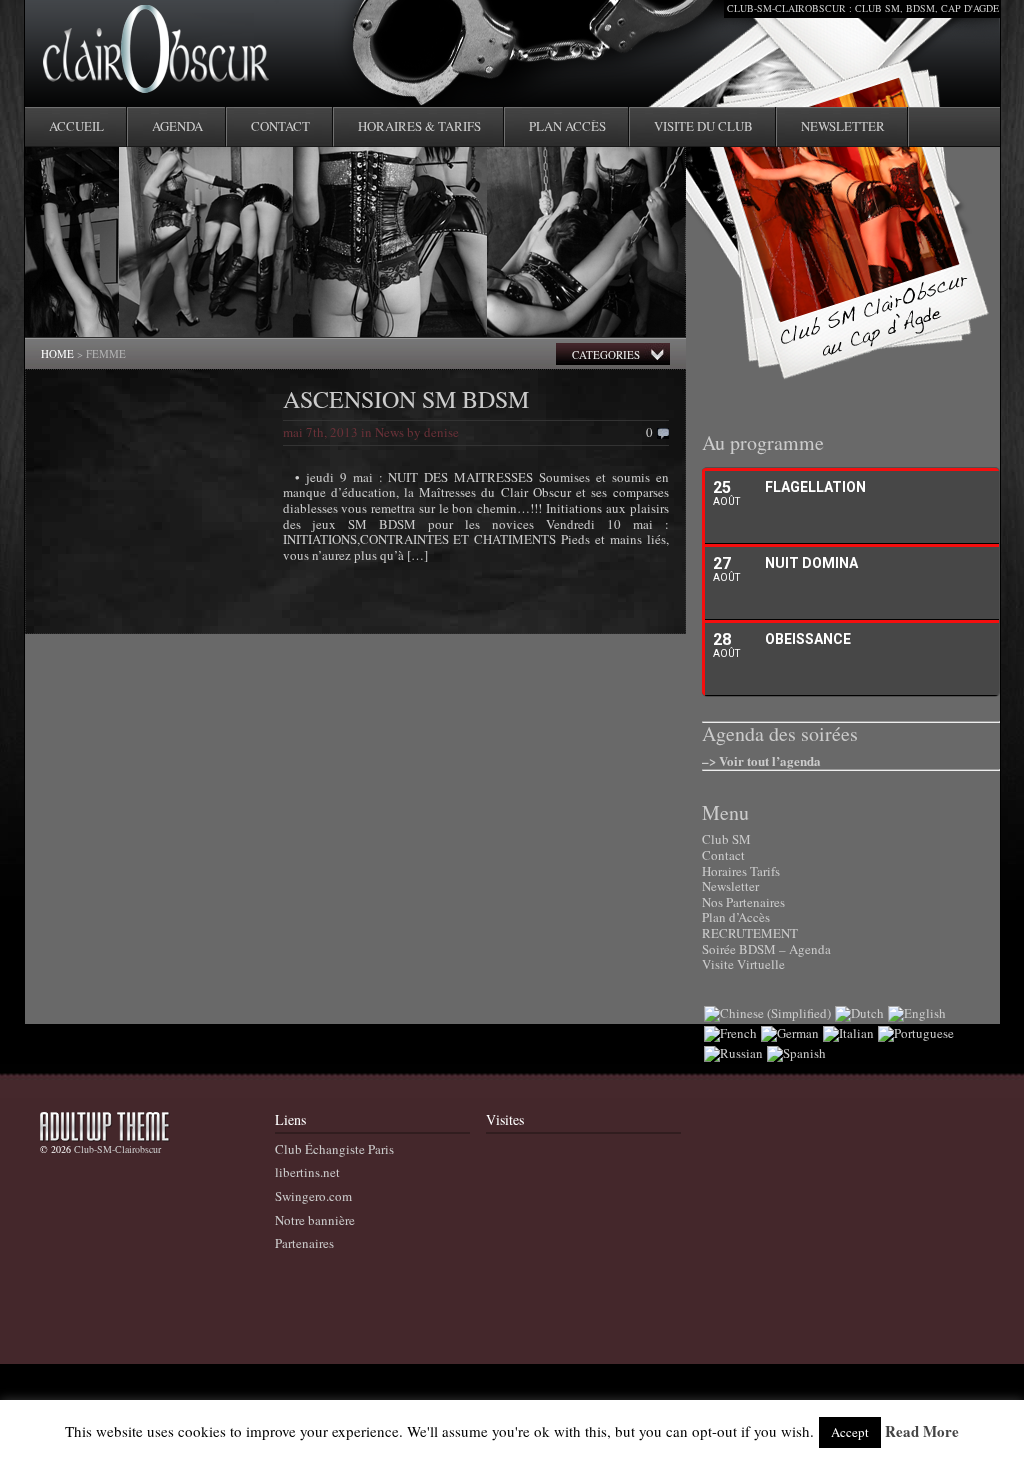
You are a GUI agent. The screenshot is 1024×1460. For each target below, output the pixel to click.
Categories (606, 354)
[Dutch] (859, 1013)
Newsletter (843, 126)
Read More (922, 1432)
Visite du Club (703, 126)
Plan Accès (567, 126)
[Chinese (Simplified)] (767, 1013)
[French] (730, 1033)
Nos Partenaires (743, 902)
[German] (790, 1033)
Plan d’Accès (736, 917)
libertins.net (307, 1172)
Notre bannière (315, 1220)
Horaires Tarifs (741, 871)
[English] (917, 1013)
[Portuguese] (916, 1033)
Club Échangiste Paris (334, 1149)
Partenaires (304, 1243)
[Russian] (733, 1053)
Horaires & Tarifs (419, 126)
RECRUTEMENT (750, 933)
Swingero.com (313, 1196)
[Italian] (848, 1033)
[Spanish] (796, 1053)
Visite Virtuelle (743, 964)
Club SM (726, 839)
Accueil (76, 126)
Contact (280, 126)
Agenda (177, 126)
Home (57, 353)
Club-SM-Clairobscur (117, 1149)
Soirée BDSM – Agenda (766, 949)
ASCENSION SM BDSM (406, 399)
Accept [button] (850, 1432)
